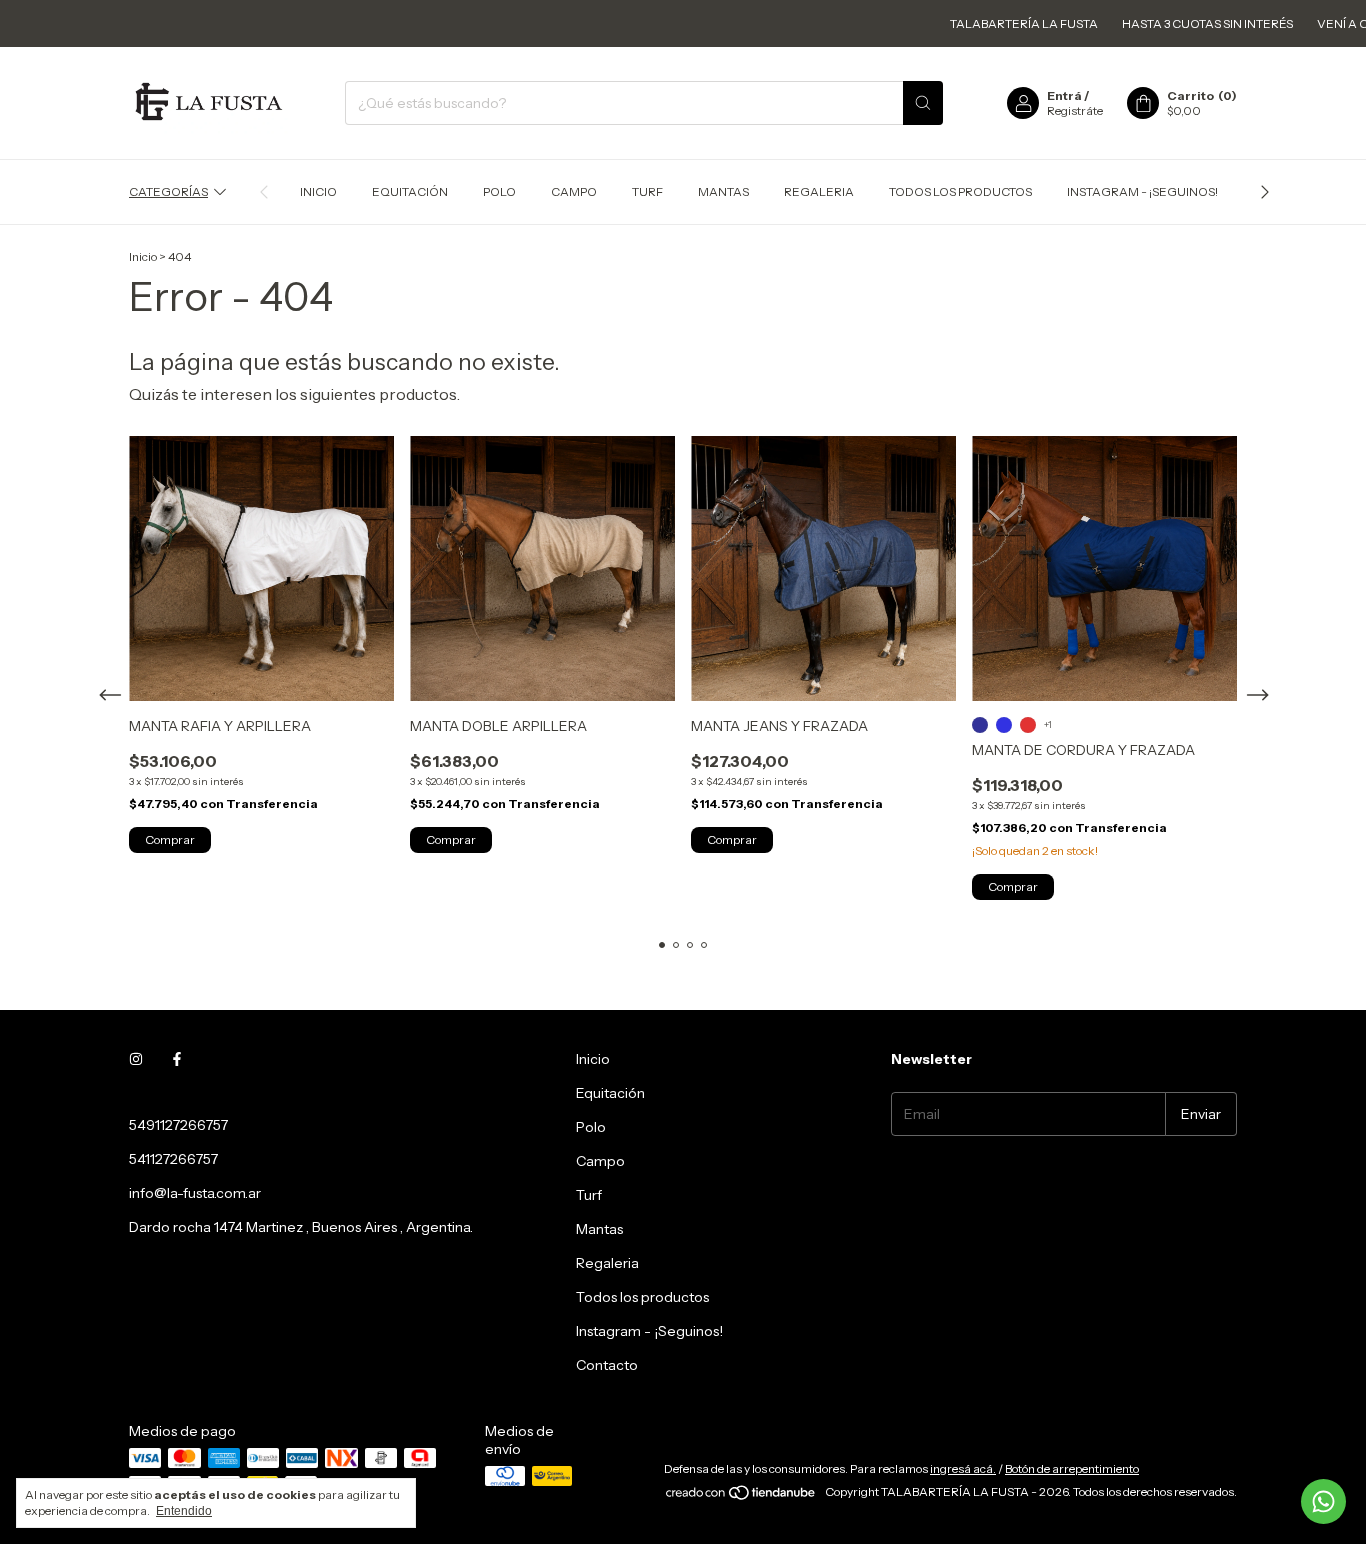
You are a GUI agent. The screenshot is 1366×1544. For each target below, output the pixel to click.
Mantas (723, 191)
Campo (574, 191)
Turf (647, 191)
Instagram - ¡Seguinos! (1142, 191)
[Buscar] (923, 103)
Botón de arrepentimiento (1072, 1468)
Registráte (1075, 110)
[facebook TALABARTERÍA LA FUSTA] (177, 1059)
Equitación (410, 191)
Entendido (184, 1511)
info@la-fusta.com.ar (195, 1193)
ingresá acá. (963, 1468)
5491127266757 (178, 1125)
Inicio (318, 191)
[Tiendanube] (741, 1496)
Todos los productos (960, 191)
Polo (499, 191)
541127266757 (173, 1159)
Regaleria (819, 191)
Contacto (607, 1365)
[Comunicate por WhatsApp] (1323, 1501)
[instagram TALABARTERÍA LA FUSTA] (136, 1059)
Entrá (1064, 95)
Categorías (168, 191)
